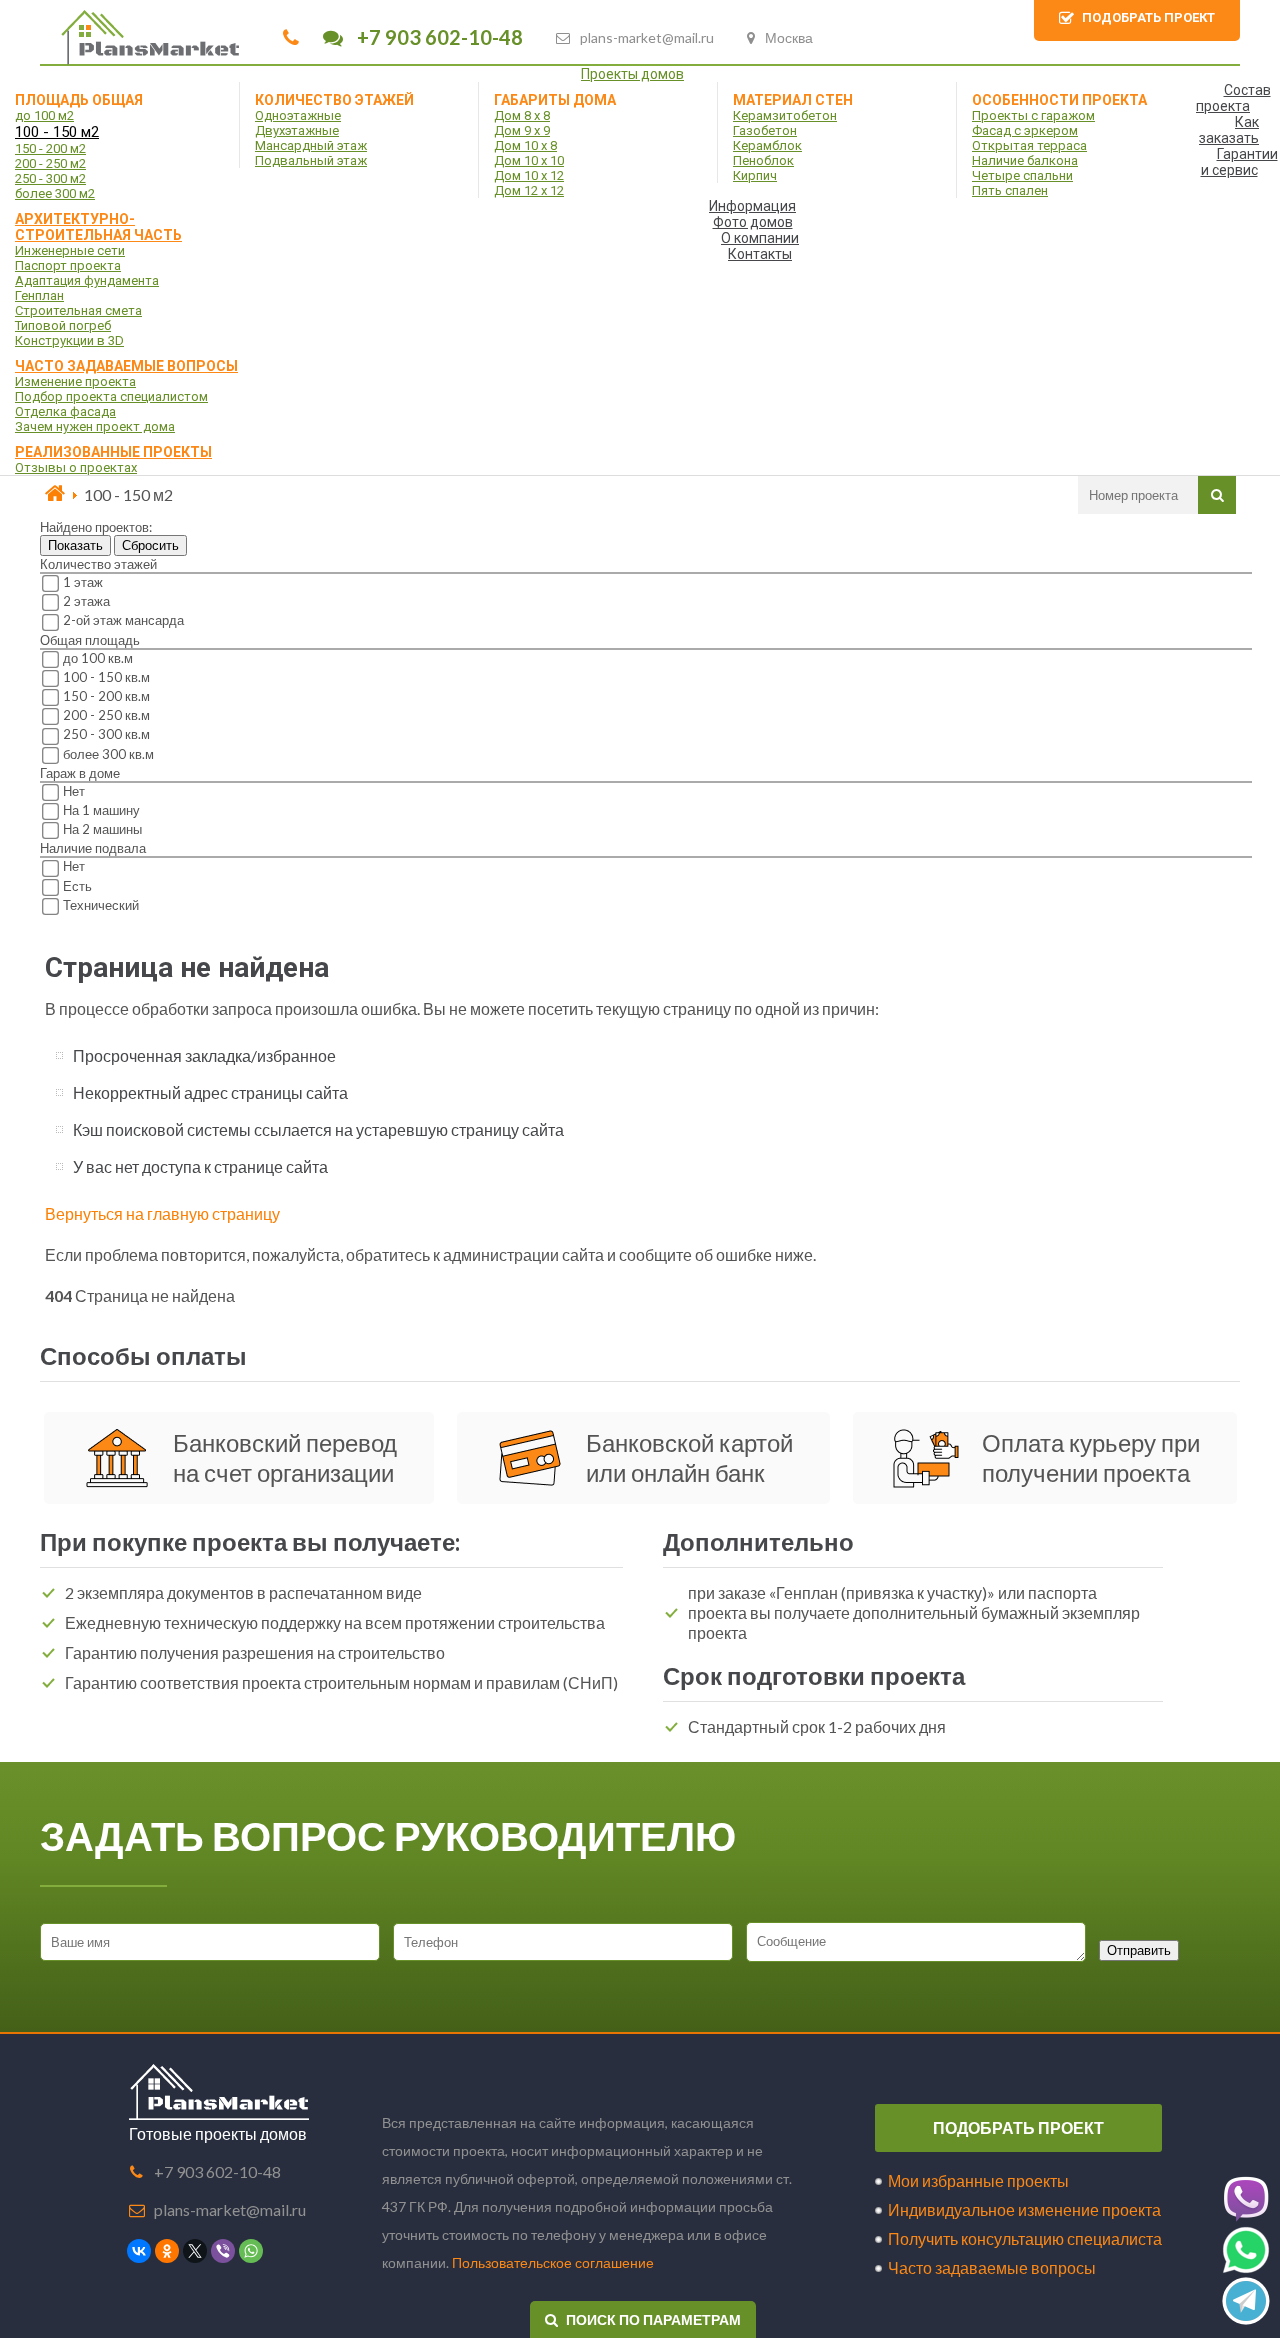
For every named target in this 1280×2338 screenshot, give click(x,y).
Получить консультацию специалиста (1025, 2238)
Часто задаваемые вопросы (992, 2267)
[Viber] (223, 2251)
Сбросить (150, 545)
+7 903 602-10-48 (438, 37)
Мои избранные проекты (978, 2180)
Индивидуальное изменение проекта (1024, 2209)
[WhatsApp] (251, 2251)
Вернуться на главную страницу (162, 1213)
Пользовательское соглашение (553, 2262)
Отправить (1139, 1950)
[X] (195, 2251)
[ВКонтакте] (139, 2251)
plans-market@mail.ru (647, 37)
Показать (75, 545)
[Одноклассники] (167, 2251)
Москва (789, 37)
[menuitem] (640, 74)
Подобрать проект (1018, 2127)
